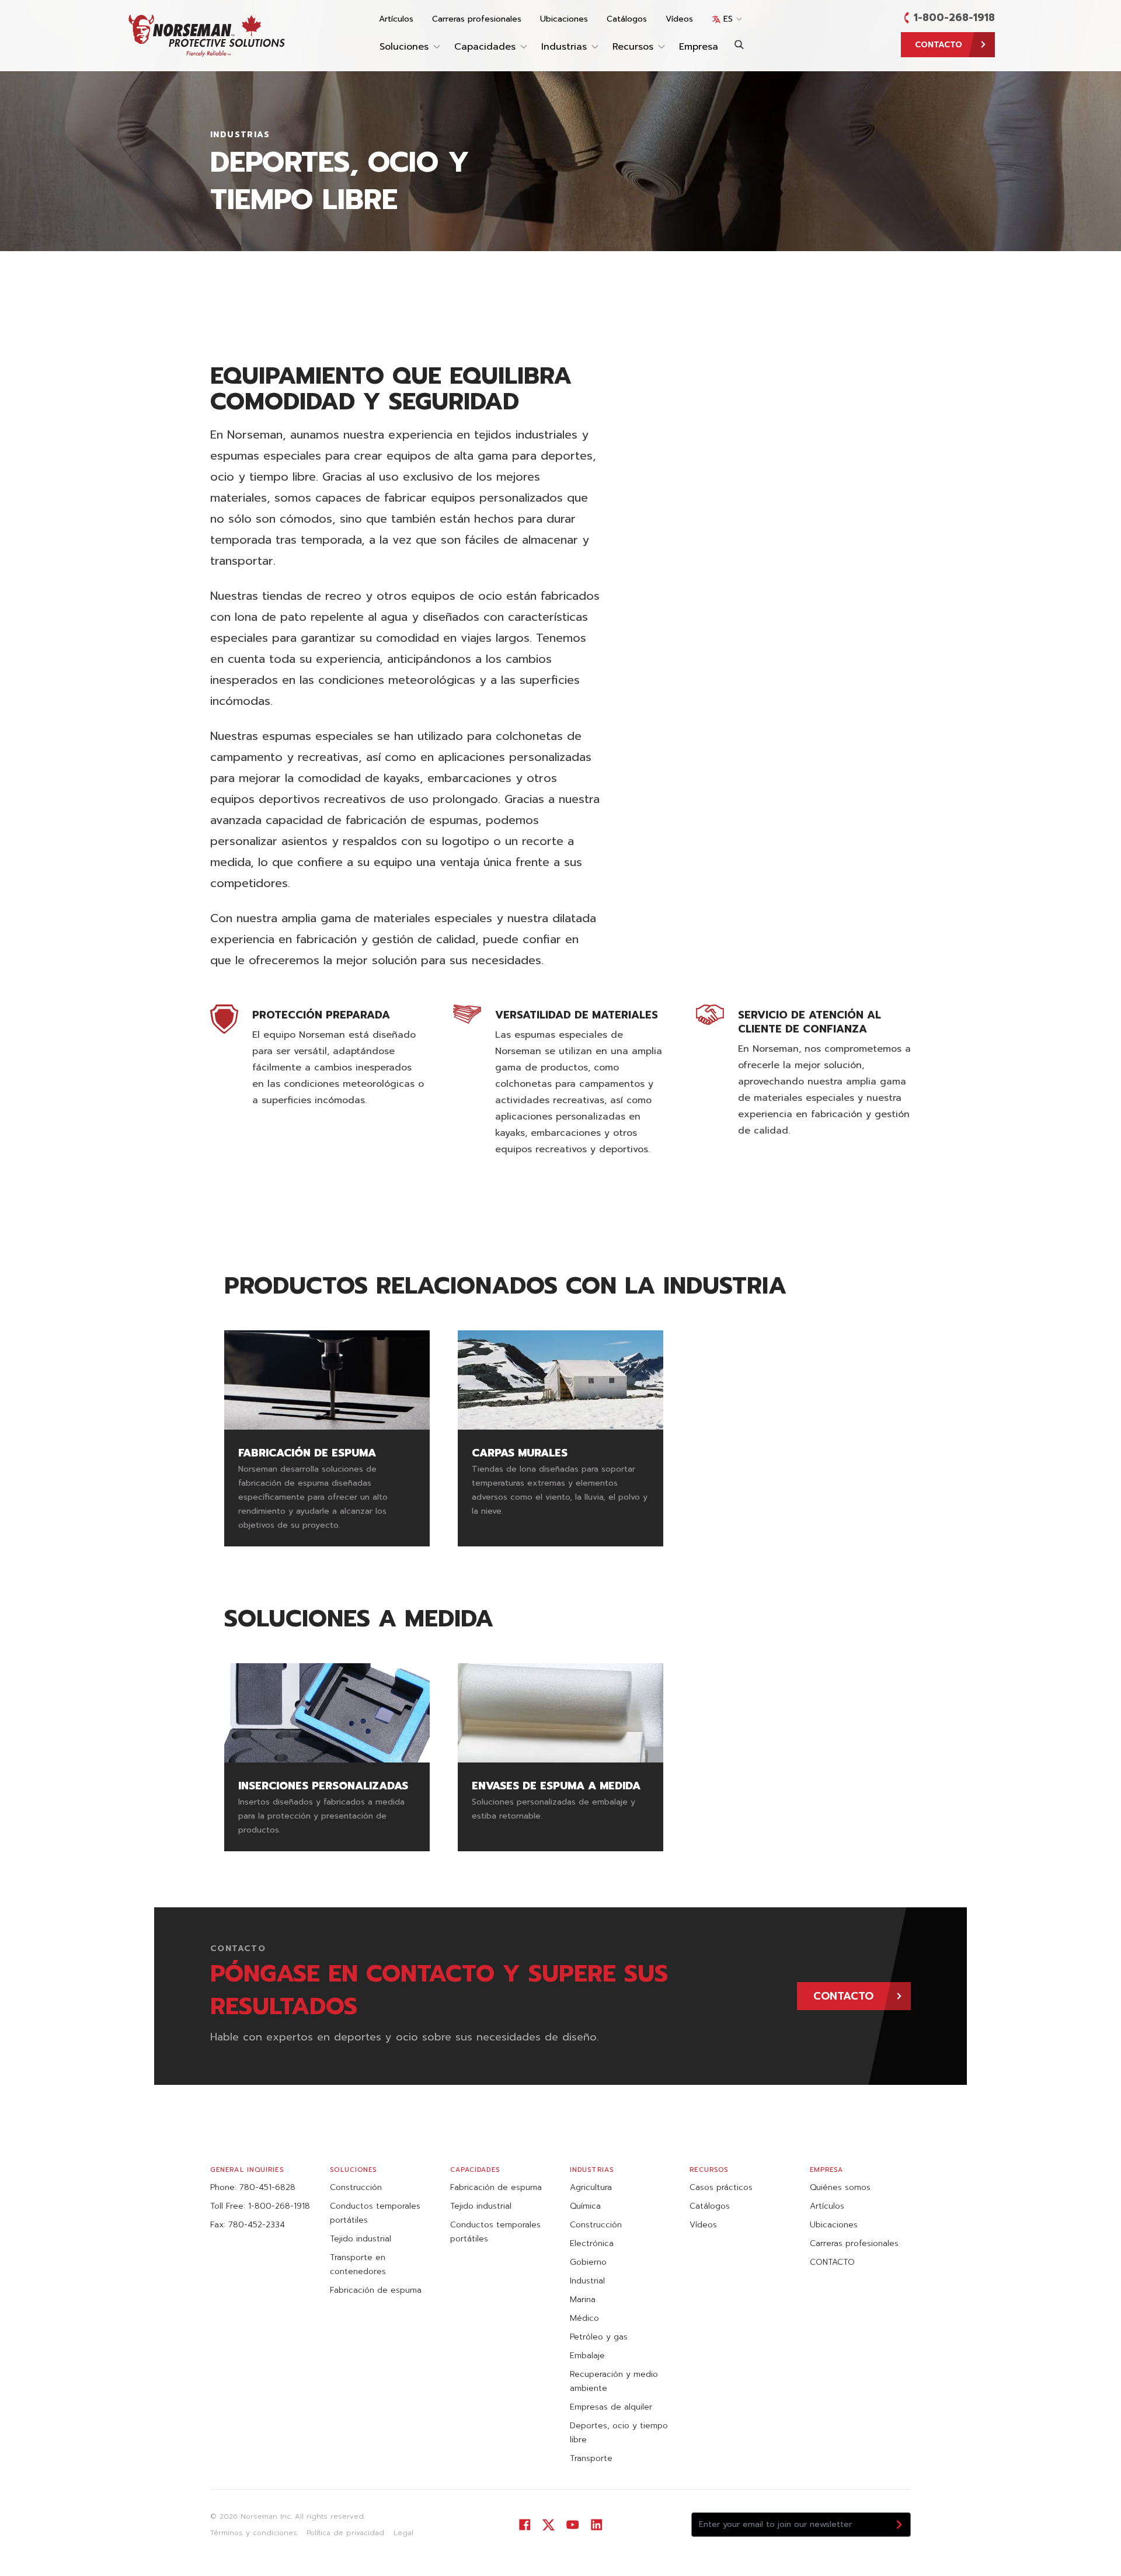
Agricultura (591, 2187)
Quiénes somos (840, 2187)
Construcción (356, 2187)
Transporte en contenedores (358, 2264)
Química (585, 2206)
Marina (583, 2299)
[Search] (739, 44)
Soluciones (404, 47)
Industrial (587, 2281)
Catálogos (627, 19)
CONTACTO (832, 2262)
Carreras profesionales (477, 19)
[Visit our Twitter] (549, 2525)
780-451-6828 (267, 2187)
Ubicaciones (564, 19)
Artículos (396, 19)
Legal (403, 2533)
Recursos (633, 47)
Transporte (591, 2458)
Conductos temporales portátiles (375, 2213)
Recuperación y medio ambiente (614, 2381)
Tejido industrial (361, 2239)
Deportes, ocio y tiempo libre (619, 2433)
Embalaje (587, 2356)
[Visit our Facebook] (525, 2525)
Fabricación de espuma (376, 2290)
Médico (584, 2318)
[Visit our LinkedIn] (596, 2525)
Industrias (564, 47)
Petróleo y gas (599, 2337)
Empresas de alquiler (611, 2407)
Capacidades (485, 47)
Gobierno (588, 2262)
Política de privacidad (345, 2533)
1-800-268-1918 (954, 18)
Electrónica (592, 2243)
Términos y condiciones (254, 2533)
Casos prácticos (721, 2187)
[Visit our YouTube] (572, 2525)
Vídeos (679, 19)
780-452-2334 (257, 2225)
